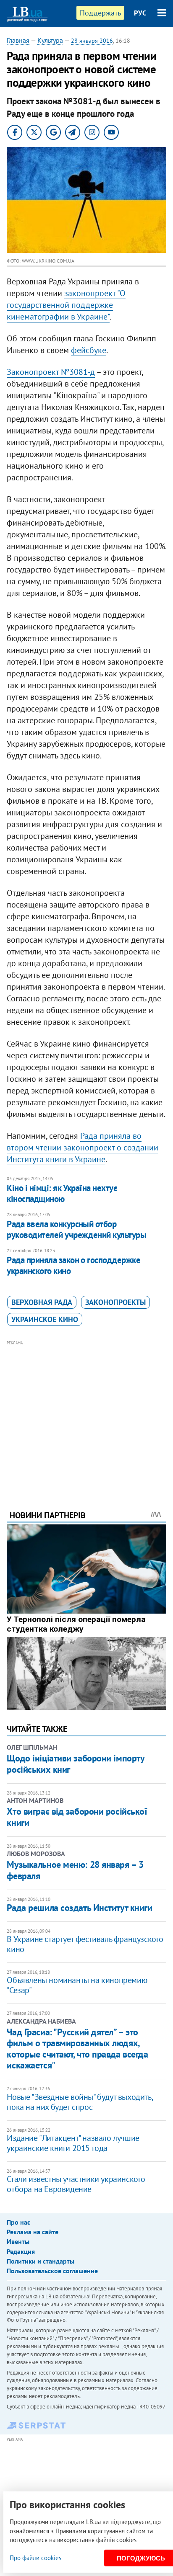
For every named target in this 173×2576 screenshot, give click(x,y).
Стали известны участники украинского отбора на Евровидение (76, 2184)
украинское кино (45, 1319)
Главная (18, 40)
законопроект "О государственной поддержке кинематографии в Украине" (66, 305)
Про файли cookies (35, 2558)
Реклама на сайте (33, 2232)
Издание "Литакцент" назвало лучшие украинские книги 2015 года (73, 2143)
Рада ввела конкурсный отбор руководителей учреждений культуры (76, 1229)
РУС (140, 13)
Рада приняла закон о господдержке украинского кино (73, 1265)
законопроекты (115, 1302)
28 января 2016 (92, 41)
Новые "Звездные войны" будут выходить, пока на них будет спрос (80, 2102)
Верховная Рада (42, 1302)
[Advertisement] (87, 1414)
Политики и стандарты (41, 2261)
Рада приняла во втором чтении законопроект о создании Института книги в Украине (83, 1147)
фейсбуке (89, 350)
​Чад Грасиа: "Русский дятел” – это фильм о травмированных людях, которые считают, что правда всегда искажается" (77, 2049)
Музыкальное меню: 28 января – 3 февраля (75, 1870)
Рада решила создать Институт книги (79, 1908)
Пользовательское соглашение (52, 2271)
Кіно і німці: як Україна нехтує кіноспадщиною (62, 1193)
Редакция (21, 2251)
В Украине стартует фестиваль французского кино (85, 1944)
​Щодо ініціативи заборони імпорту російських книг (75, 1764)
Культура (50, 40)
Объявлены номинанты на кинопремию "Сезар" (77, 1985)
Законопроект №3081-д (51, 372)
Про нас (18, 2222)
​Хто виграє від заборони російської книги (77, 1817)
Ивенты (18, 2241)
